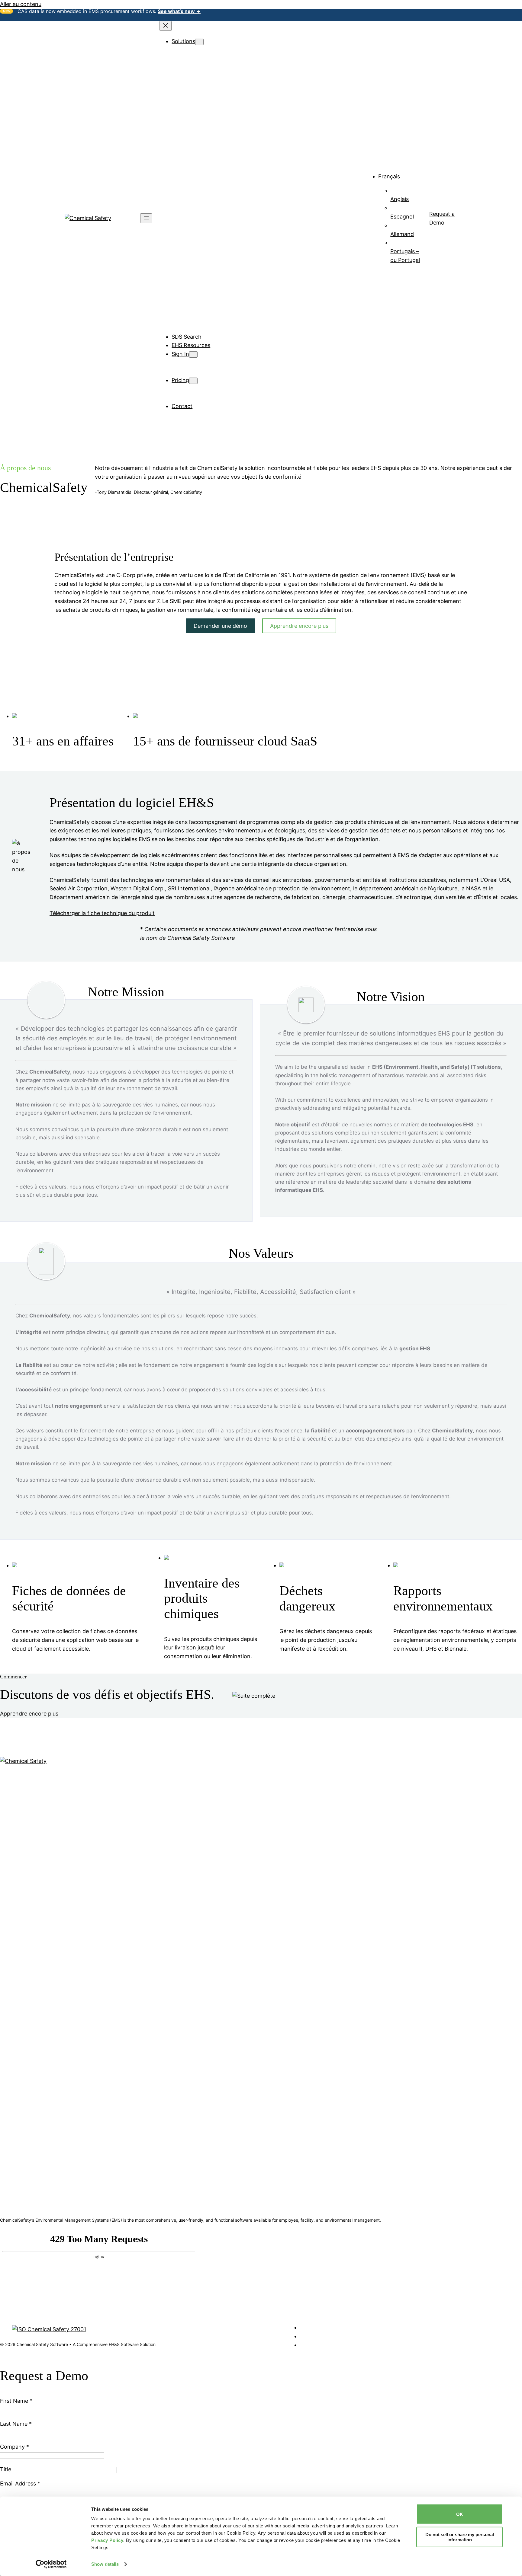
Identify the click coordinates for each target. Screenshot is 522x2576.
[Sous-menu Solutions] (199, 42)
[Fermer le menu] (166, 26)
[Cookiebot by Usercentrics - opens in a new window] (51, 2564)
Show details (105, 2564)
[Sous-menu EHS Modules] (218, 50)
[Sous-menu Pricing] (193, 381)
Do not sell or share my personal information (460, 2537)
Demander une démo (220, 626)
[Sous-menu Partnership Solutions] (231, 285)
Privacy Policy (107, 2540)
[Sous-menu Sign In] (193, 354)
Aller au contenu (21, 4)
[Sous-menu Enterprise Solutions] (229, 259)
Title (6, 2469)
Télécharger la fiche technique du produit (102, 913)
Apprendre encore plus (299, 626)
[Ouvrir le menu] (146, 218)
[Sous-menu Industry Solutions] (225, 155)
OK (460, 2514)
